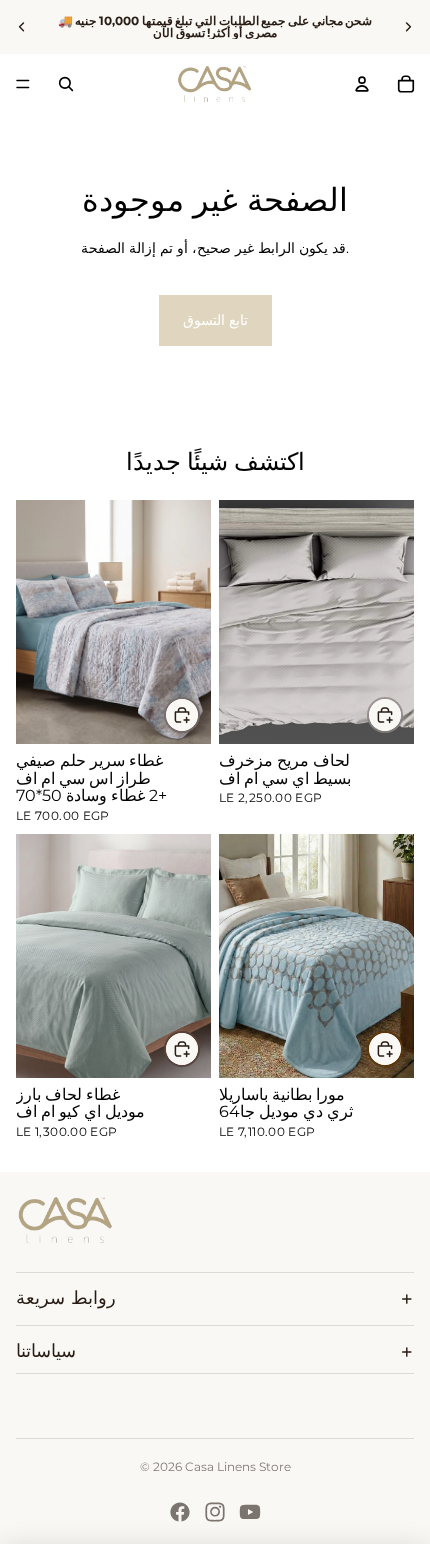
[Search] (66, 84)
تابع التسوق (215, 320)
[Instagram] (215, 1512)
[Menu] (23, 84)
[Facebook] (180, 1512)
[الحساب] (362, 84)
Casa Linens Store (238, 1466)
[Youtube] (250, 1512)
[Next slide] (408, 27)
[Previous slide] (22, 27)
